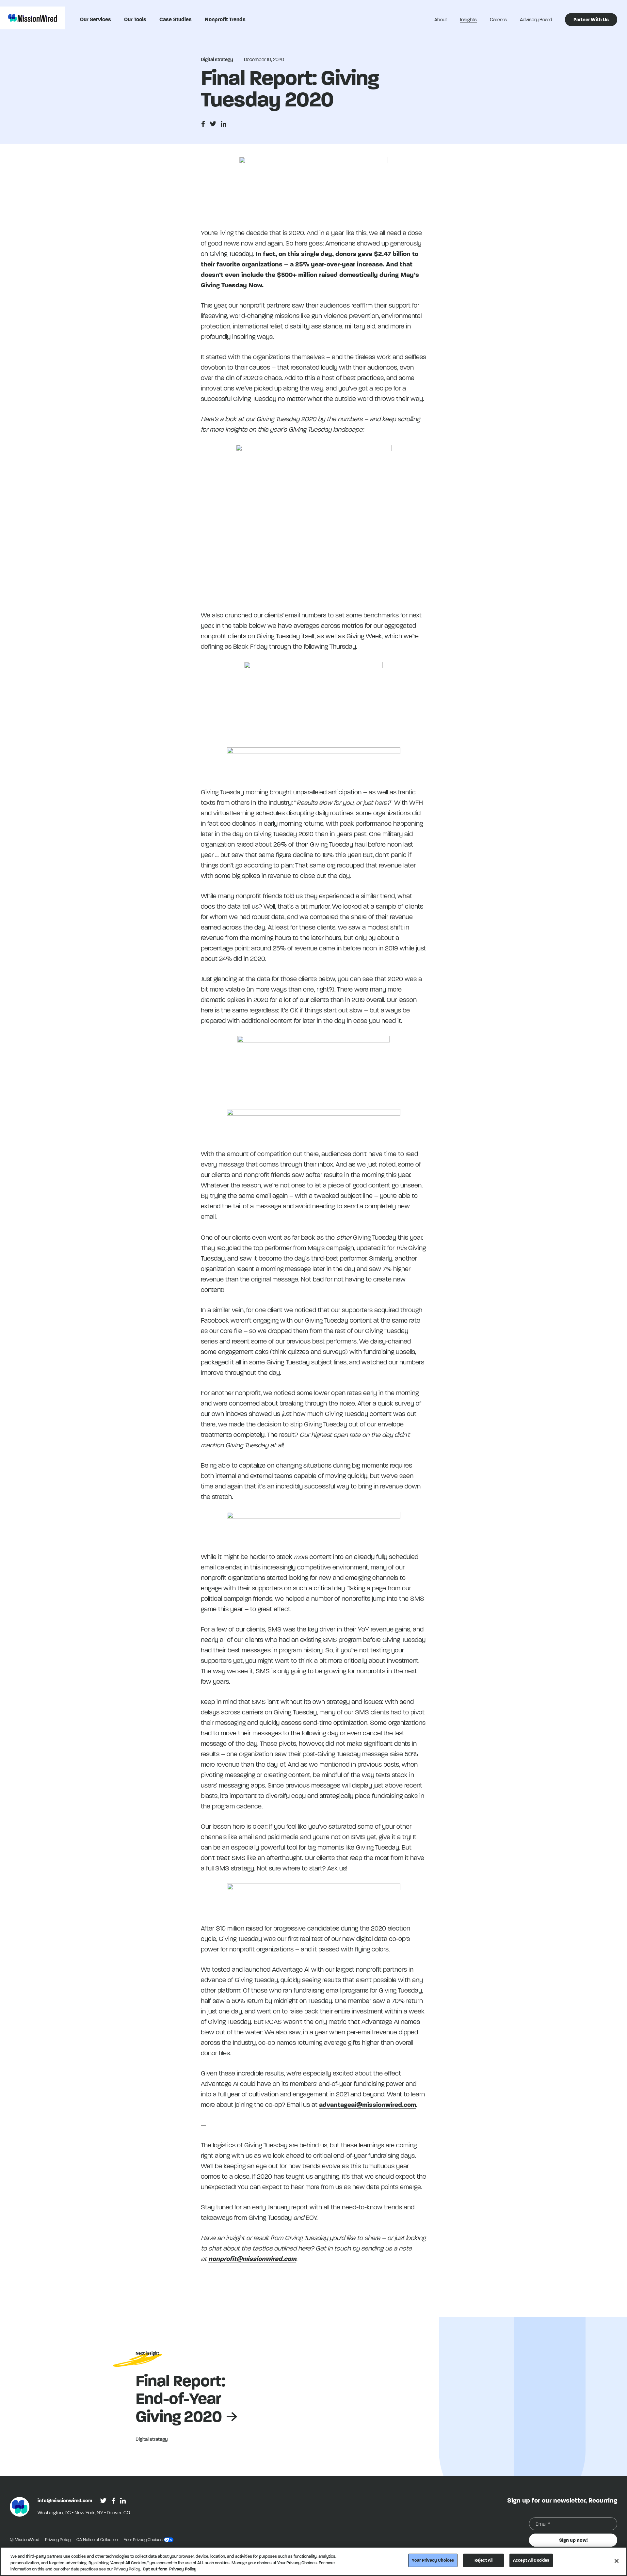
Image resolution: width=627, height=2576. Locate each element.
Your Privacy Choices (433, 2560)
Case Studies (176, 19)
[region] (313, 2561)
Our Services (96, 19)
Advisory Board (536, 20)
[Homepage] (20, 2507)
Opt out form (155, 2569)
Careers (498, 20)
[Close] (617, 2561)
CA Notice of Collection (98, 2540)
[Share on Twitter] (213, 124)
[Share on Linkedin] (224, 124)
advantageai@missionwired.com (368, 2105)
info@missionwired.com (65, 2501)
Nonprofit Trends (225, 19)
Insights (468, 20)
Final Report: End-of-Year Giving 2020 (180, 2399)
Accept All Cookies (531, 2560)
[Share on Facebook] (203, 124)
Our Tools (135, 19)
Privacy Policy (58, 2540)
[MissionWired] (33, 18)
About (441, 20)
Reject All (483, 2560)
